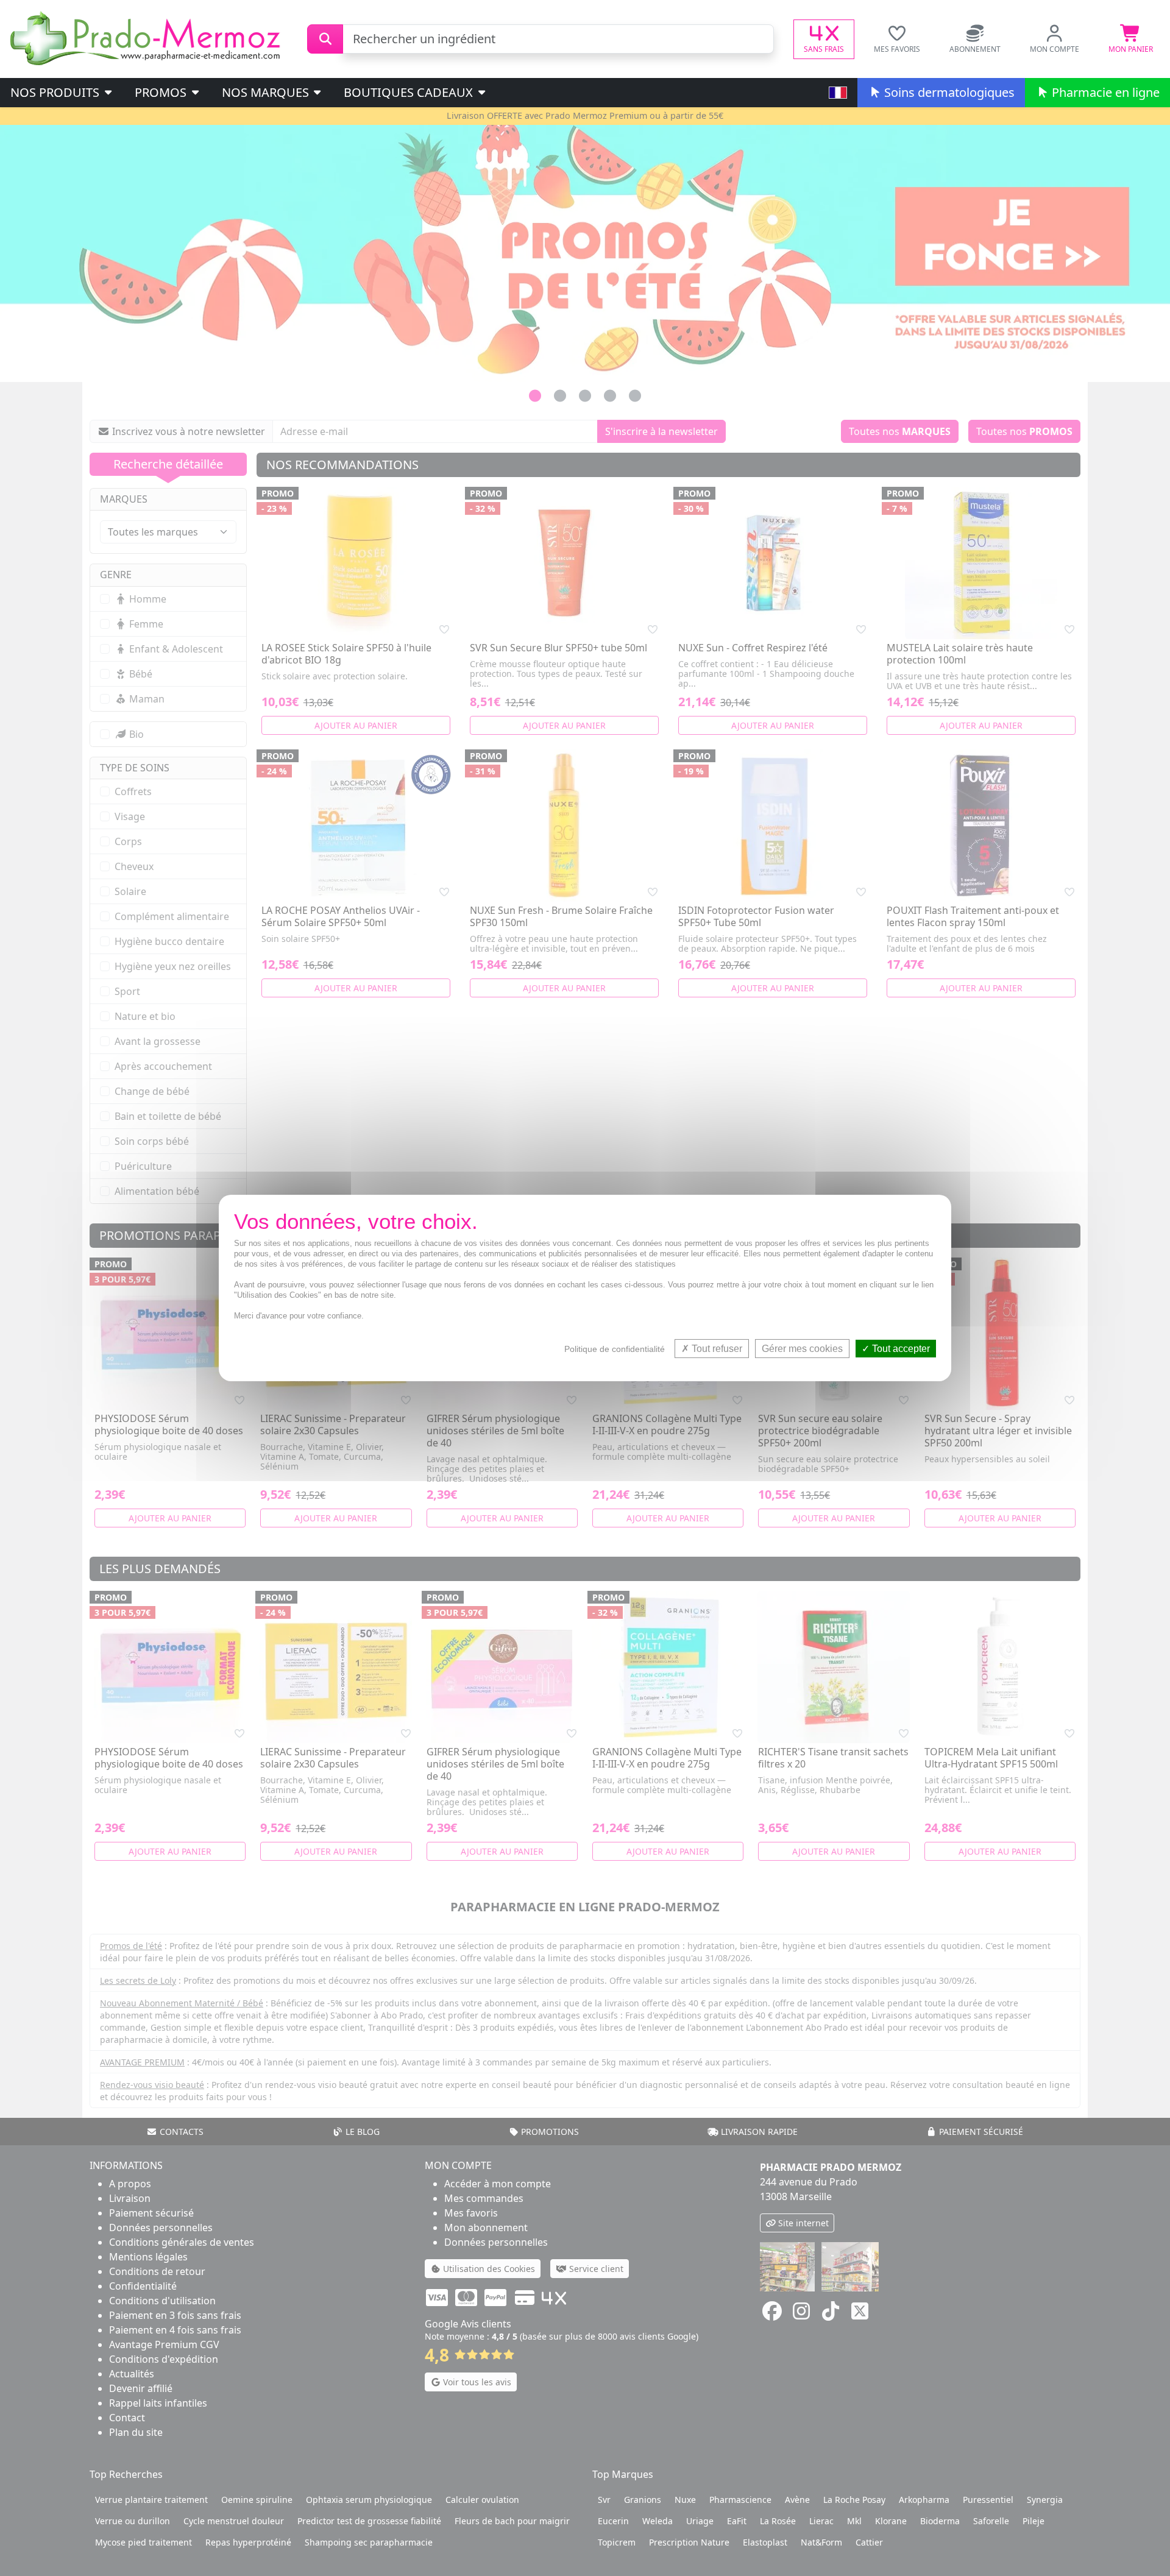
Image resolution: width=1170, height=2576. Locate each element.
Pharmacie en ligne (1104, 92)
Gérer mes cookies (802, 1349)
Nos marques (267, 92)
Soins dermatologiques (948, 92)
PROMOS (162, 92)
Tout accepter (900, 1349)
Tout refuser (716, 1349)
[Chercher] (325, 39)
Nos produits (56, 92)
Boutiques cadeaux (410, 92)
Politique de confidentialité (615, 1349)
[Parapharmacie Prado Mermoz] (147, 38)
